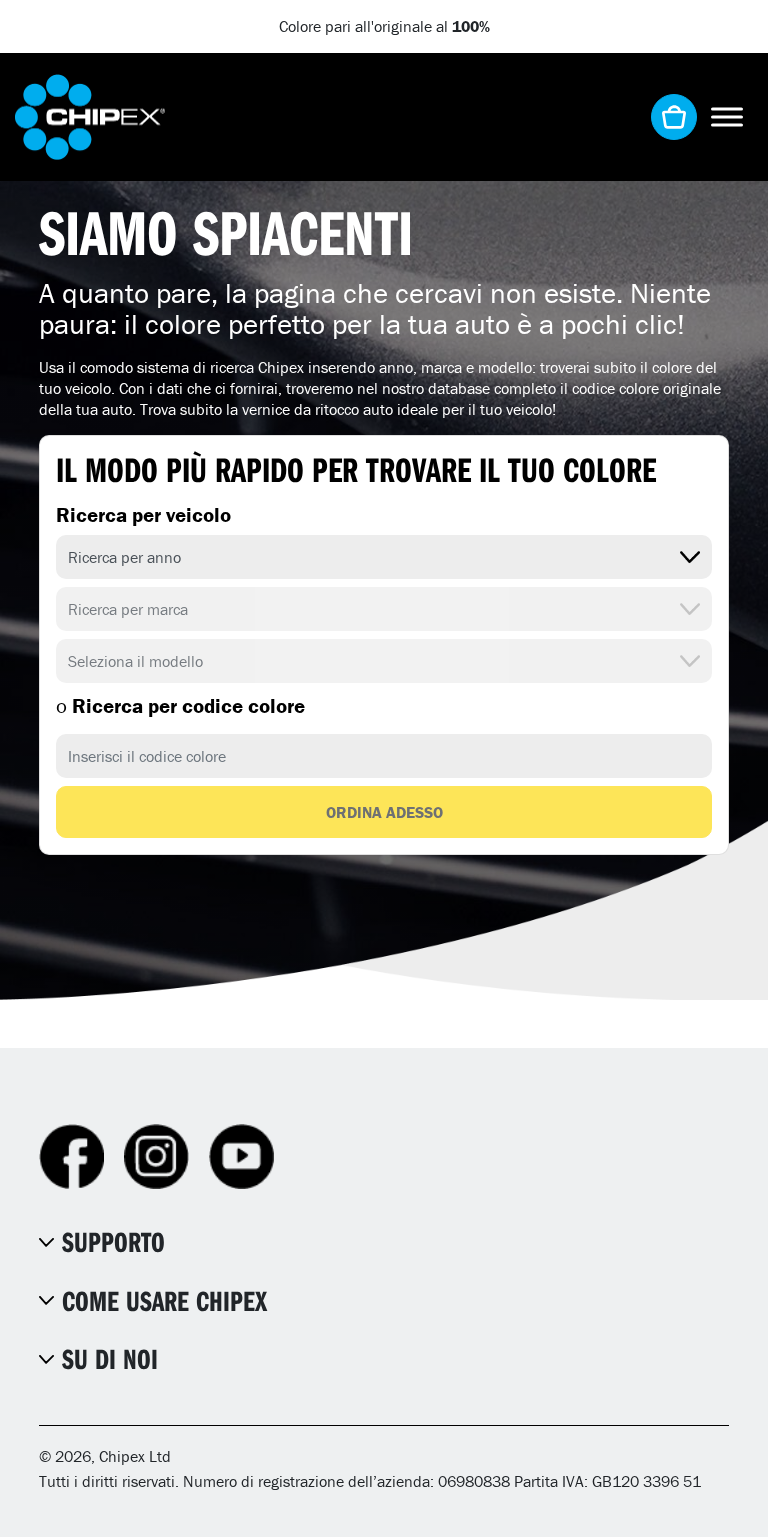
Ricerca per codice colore (180, 706)
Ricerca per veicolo (143, 515)
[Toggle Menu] (727, 116)
